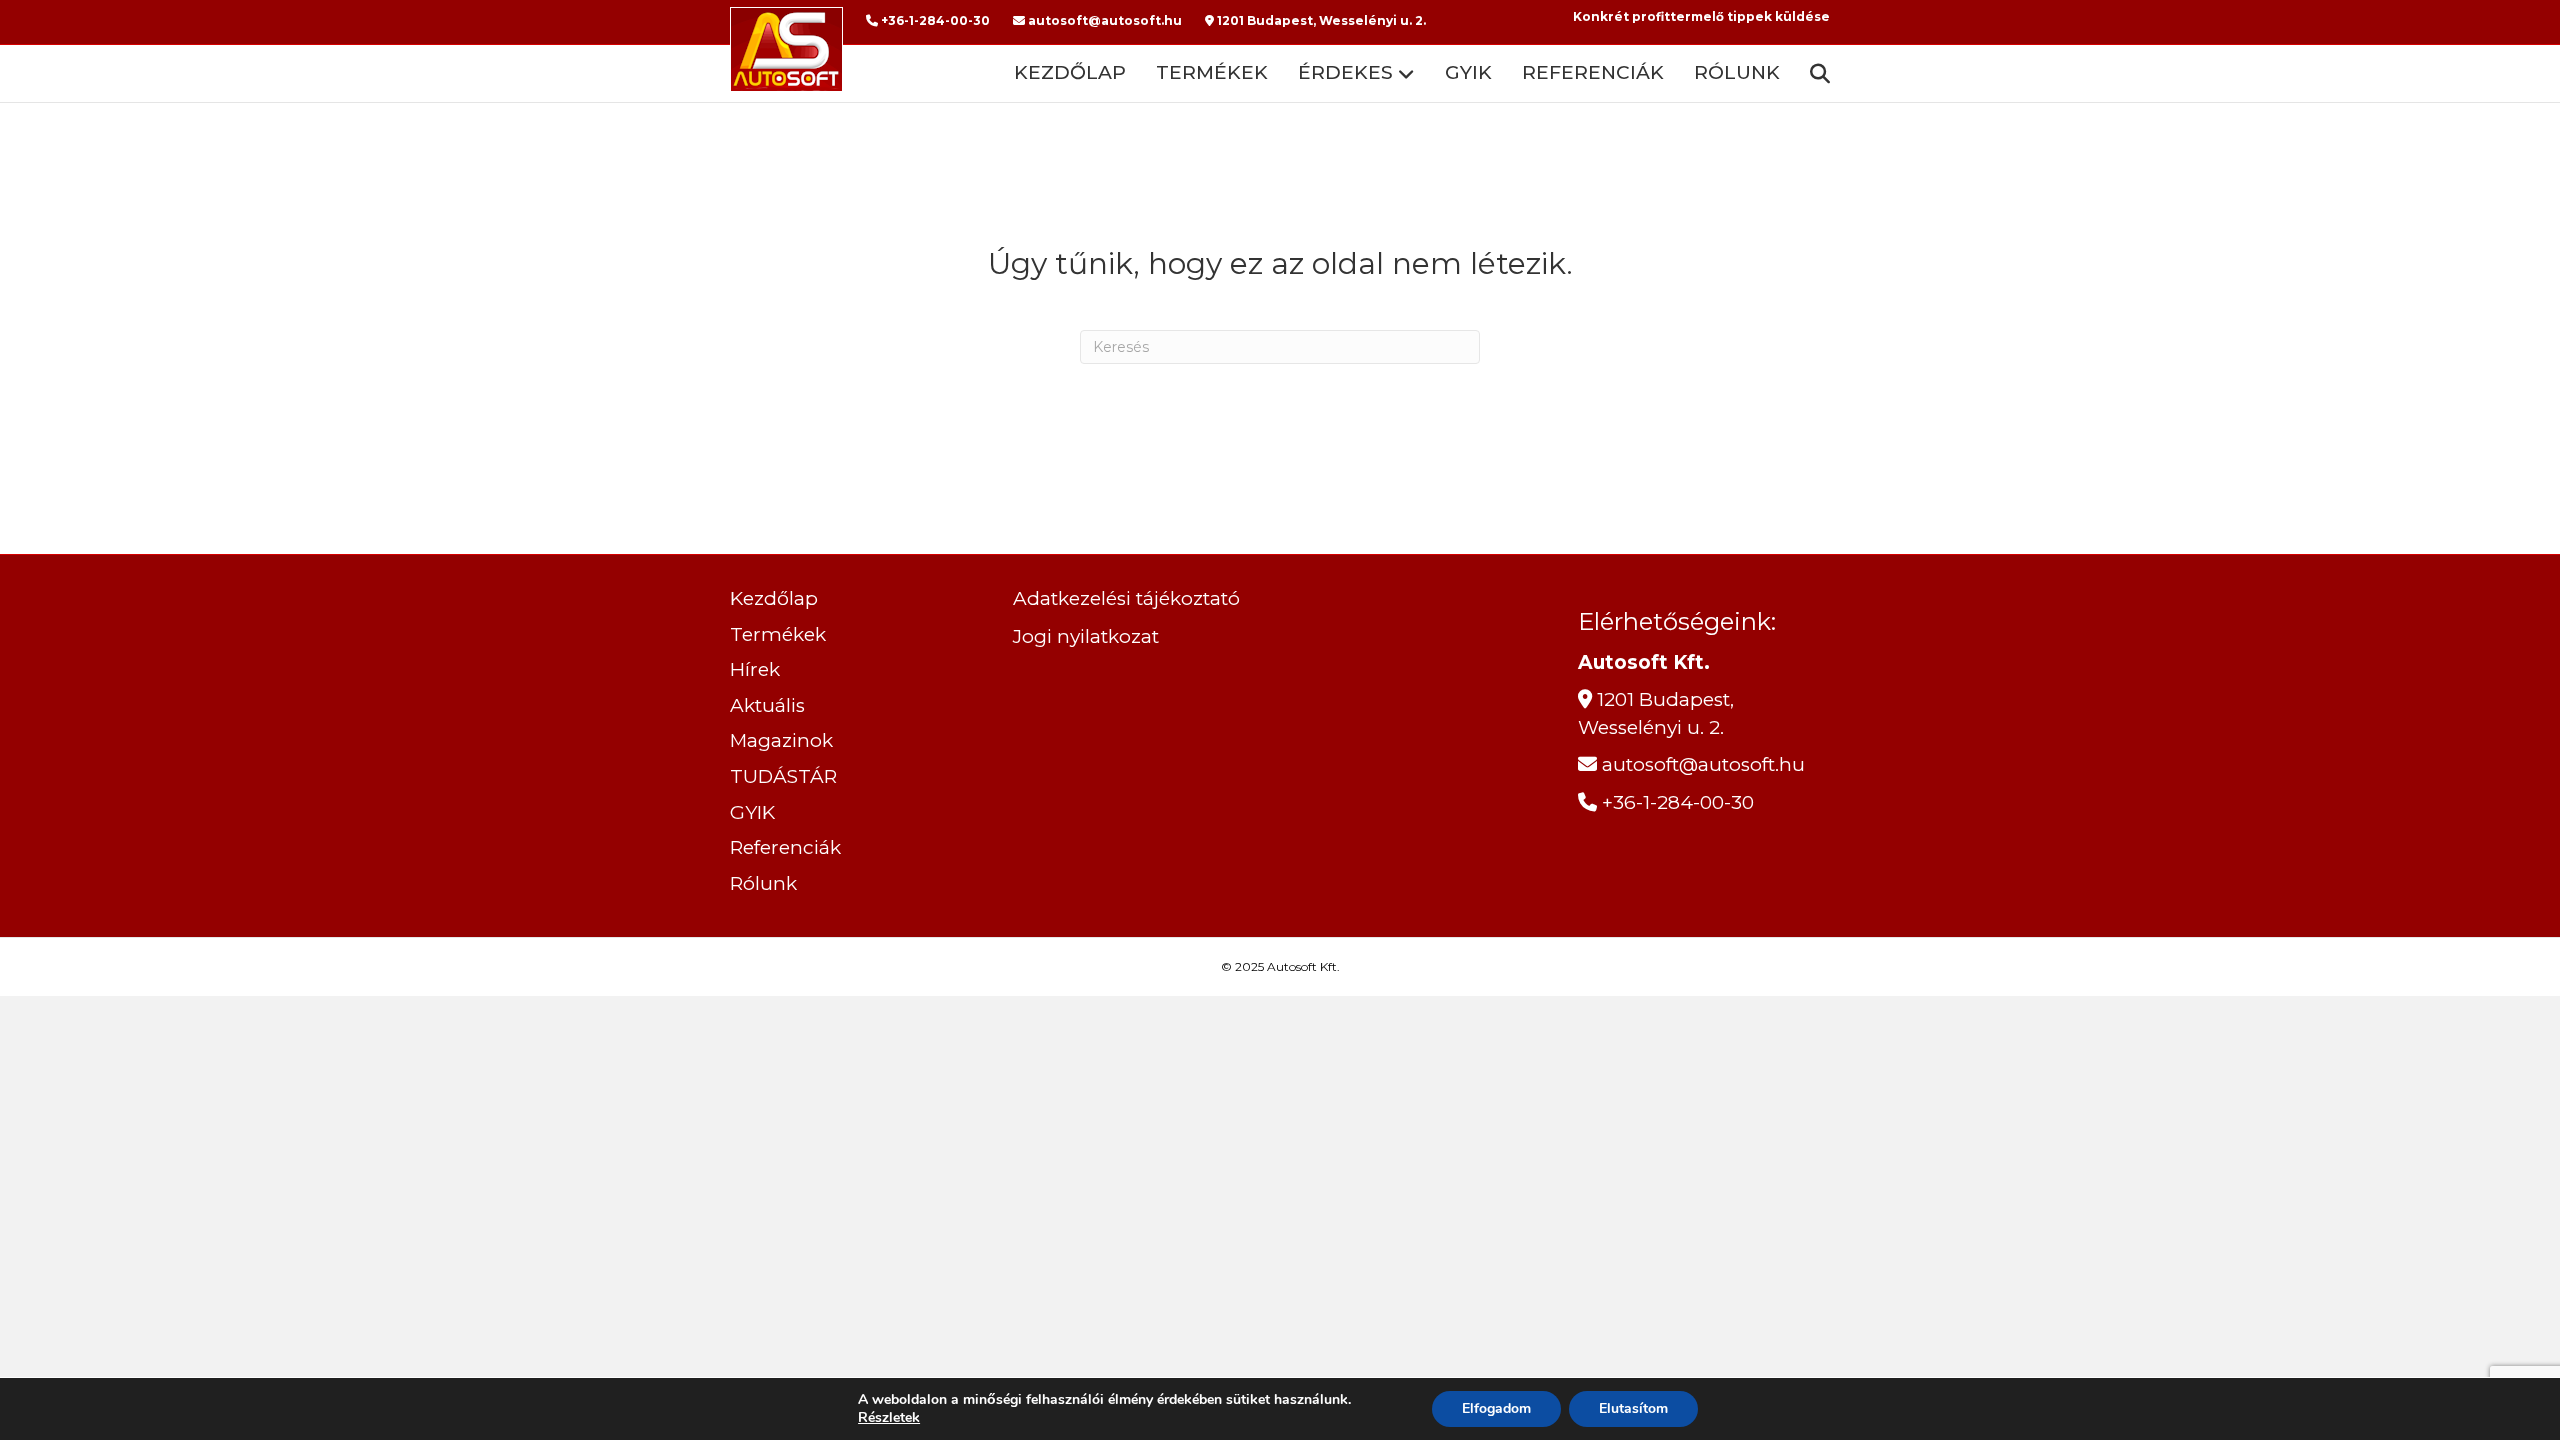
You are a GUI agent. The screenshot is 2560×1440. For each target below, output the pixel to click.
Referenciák (1593, 72)
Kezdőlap (1070, 72)
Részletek (889, 1418)
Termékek (1212, 72)
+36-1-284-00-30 (934, 20)
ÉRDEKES (1345, 72)
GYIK (1468, 72)
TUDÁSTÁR (783, 776)
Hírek (755, 669)
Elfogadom (1496, 1408)
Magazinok (781, 740)
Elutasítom (1633, 1408)
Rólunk (1737, 72)
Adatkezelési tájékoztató (1126, 598)
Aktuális (767, 705)
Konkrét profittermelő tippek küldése (1701, 16)
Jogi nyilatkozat (1086, 636)
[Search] (1812, 74)
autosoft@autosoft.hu (1103, 20)
